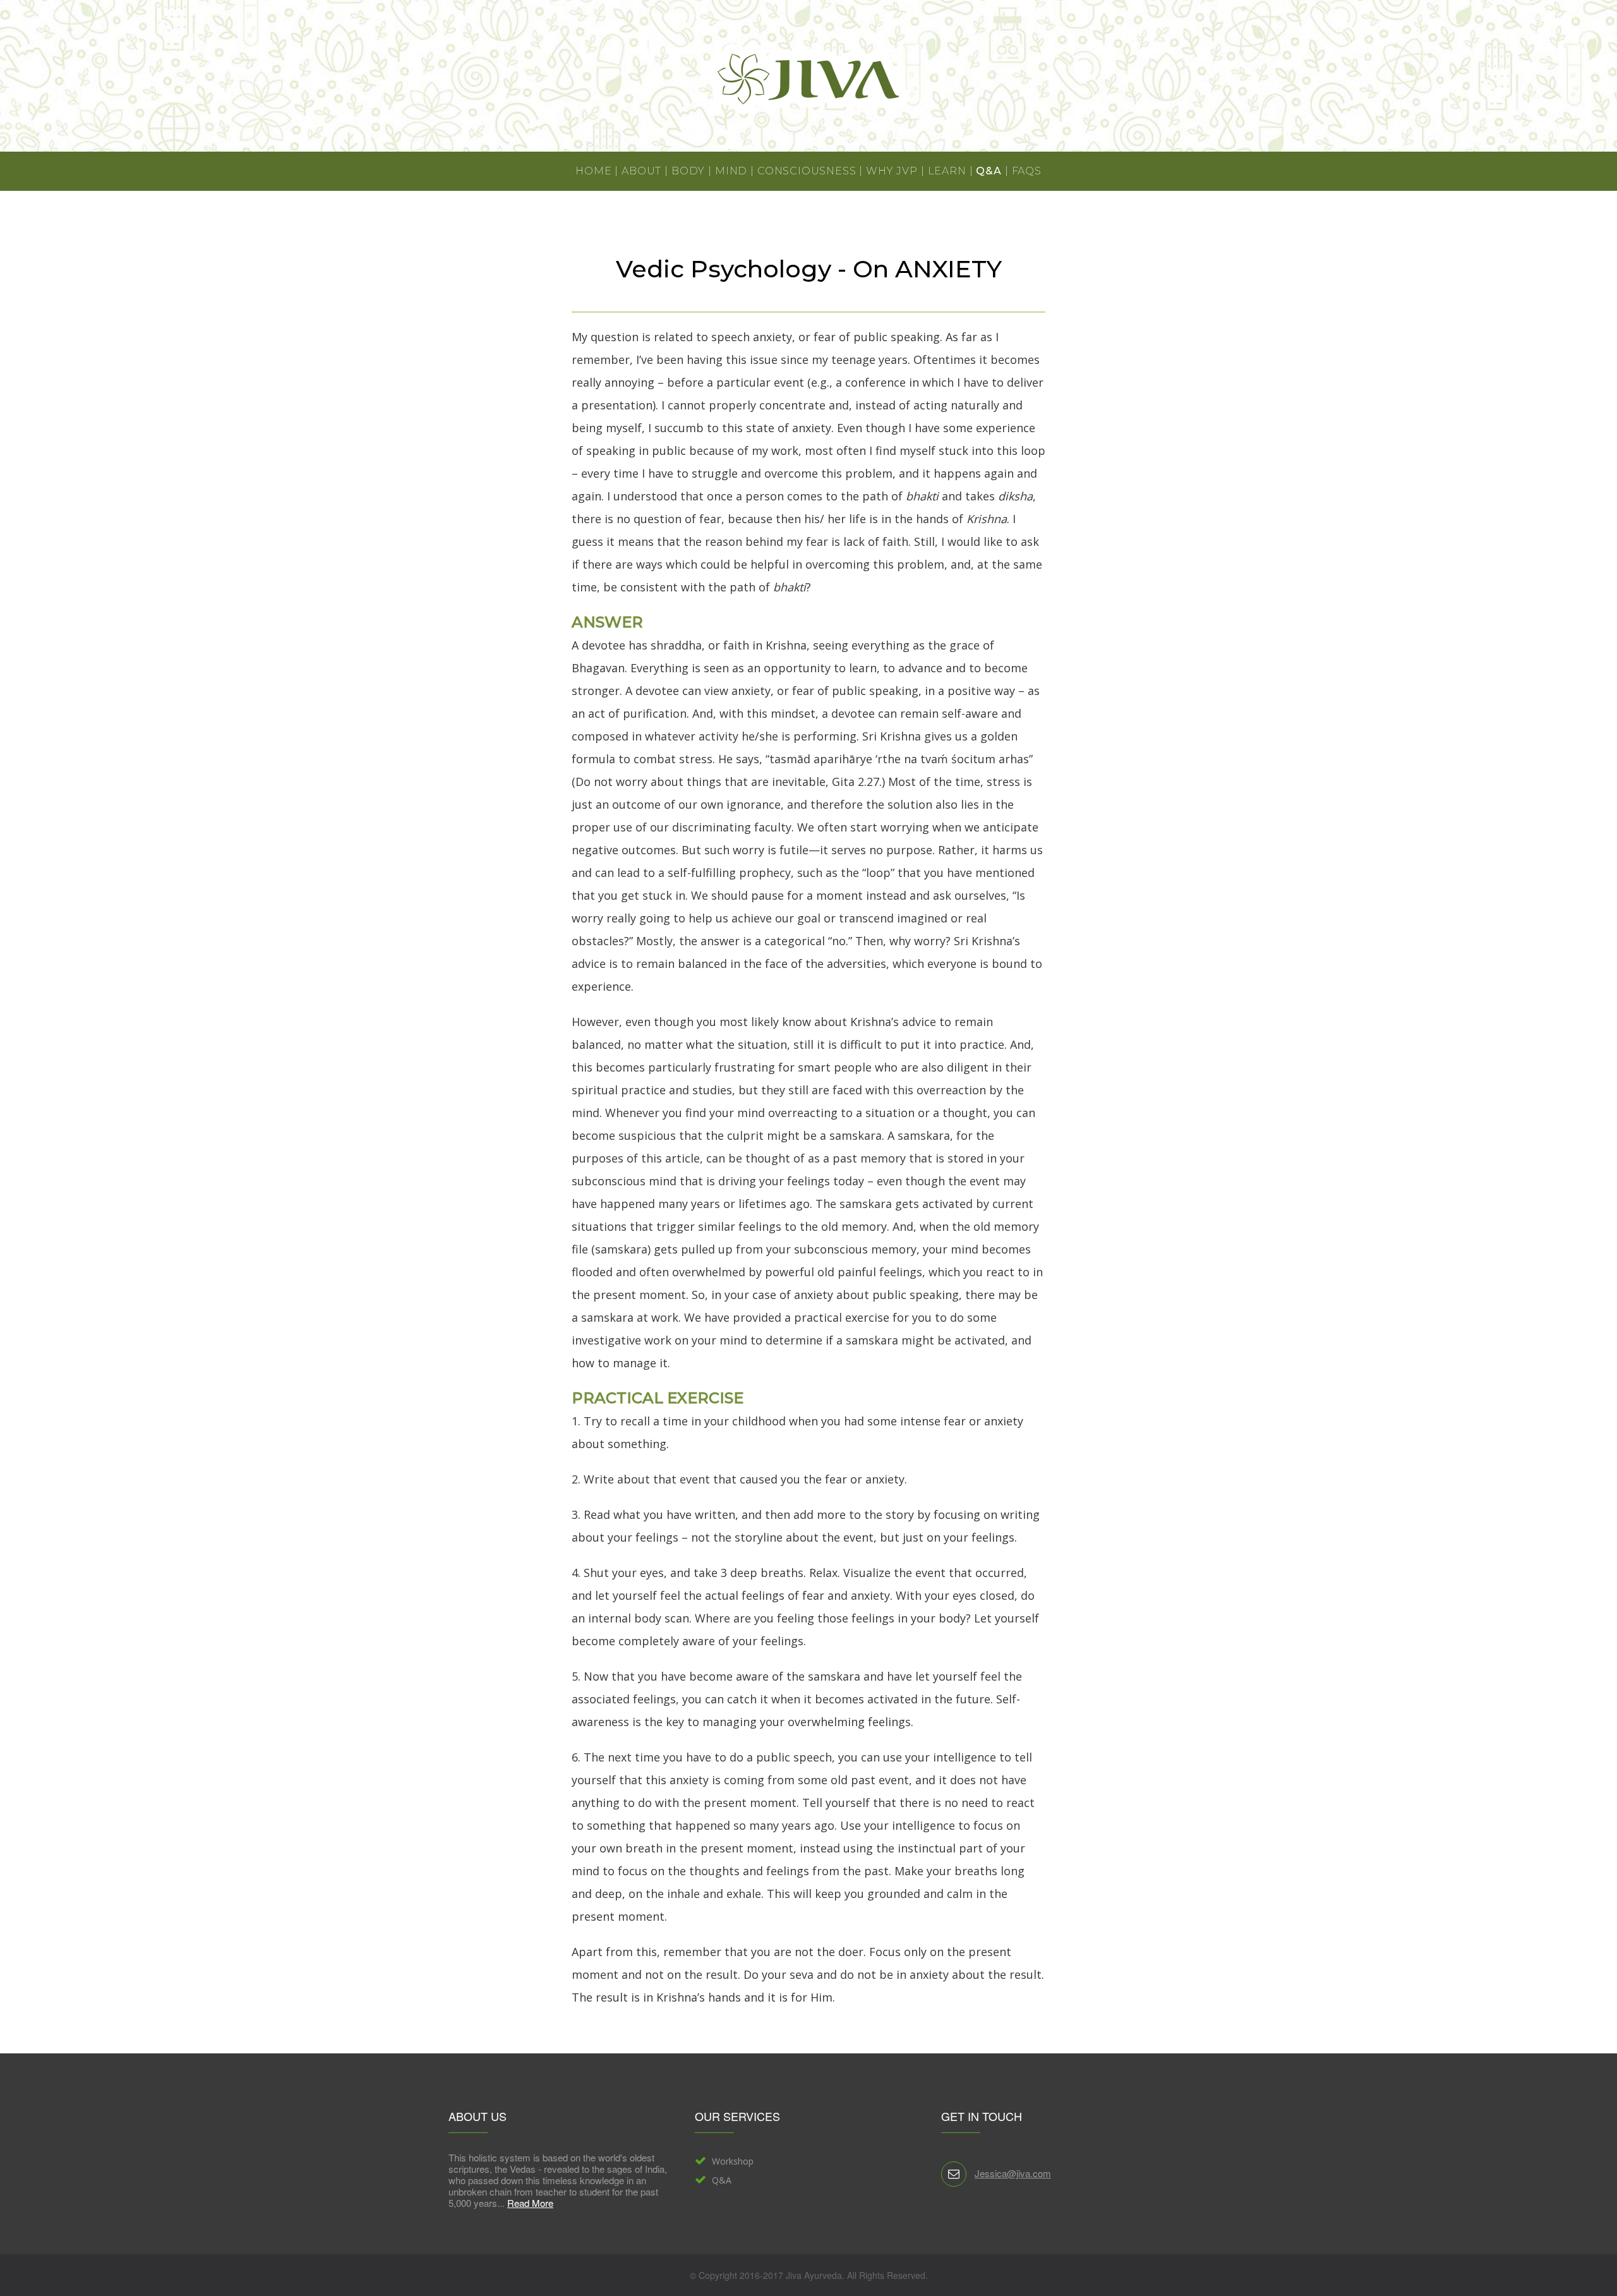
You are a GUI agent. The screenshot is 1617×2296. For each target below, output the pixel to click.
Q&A (989, 171)
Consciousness (807, 171)
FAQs (1027, 171)
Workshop (733, 2161)
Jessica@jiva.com (1013, 2173)
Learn (947, 171)
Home (593, 171)
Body (688, 171)
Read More (530, 2203)
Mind (731, 171)
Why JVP (892, 171)
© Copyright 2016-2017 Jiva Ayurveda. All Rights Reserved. (809, 2275)
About (641, 171)
